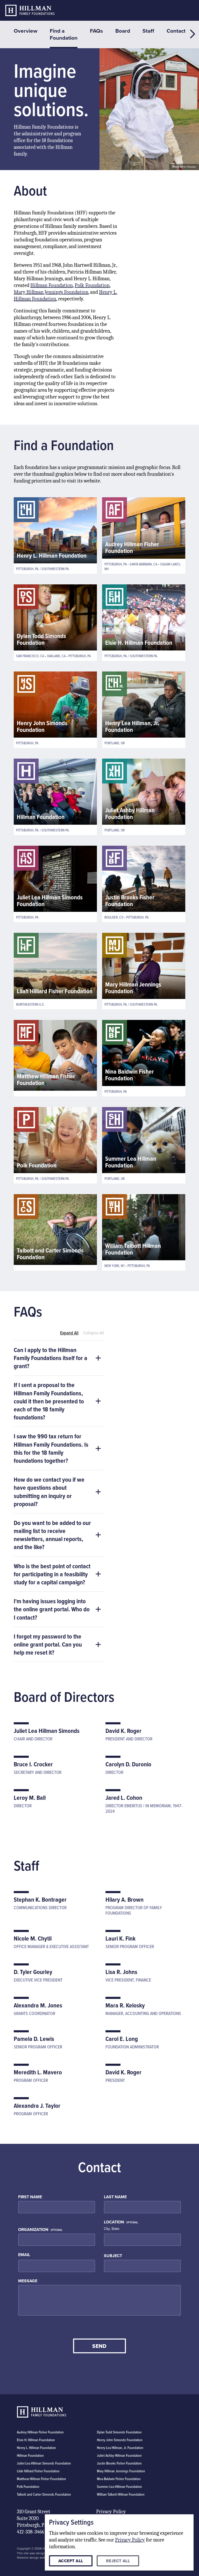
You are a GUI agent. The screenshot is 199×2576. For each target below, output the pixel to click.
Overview (26, 31)
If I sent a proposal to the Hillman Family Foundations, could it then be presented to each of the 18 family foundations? (49, 1401)
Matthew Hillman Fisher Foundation (41, 2479)
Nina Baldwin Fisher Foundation (119, 2479)
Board (123, 31)
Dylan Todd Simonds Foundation (119, 2432)
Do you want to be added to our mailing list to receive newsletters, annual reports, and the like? (52, 1535)
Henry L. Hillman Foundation (36, 2448)
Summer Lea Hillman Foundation (119, 2487)
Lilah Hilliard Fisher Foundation (38, 2471)
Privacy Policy (111, 2512)
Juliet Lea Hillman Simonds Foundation (44, 2463)
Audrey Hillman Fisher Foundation (40, 2432)
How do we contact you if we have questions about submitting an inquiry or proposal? (49, 1492)
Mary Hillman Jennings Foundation (51, 292)
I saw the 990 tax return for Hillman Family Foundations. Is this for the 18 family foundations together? (51, 1448)
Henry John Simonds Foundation (120, 2440)
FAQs (96, 31)
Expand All (69, 1333)
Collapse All (94, 1333)
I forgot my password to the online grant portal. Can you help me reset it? (48, 1644)
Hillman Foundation (52, 285)
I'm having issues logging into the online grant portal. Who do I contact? (52, 1609)
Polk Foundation (92, 285)
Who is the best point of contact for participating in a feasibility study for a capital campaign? (52, 1574)
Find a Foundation (64, 34)
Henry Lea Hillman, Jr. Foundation (120, 2448)
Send (99, 2346)
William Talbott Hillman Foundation (121, 2494)
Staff (148, 31)
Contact (176, 31)
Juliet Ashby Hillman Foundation (119, 2455)
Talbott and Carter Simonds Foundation (44, 2494)
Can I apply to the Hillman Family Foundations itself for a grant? (51, 1358)
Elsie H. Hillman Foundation (36, 2440)
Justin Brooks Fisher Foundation (119, 2463)
